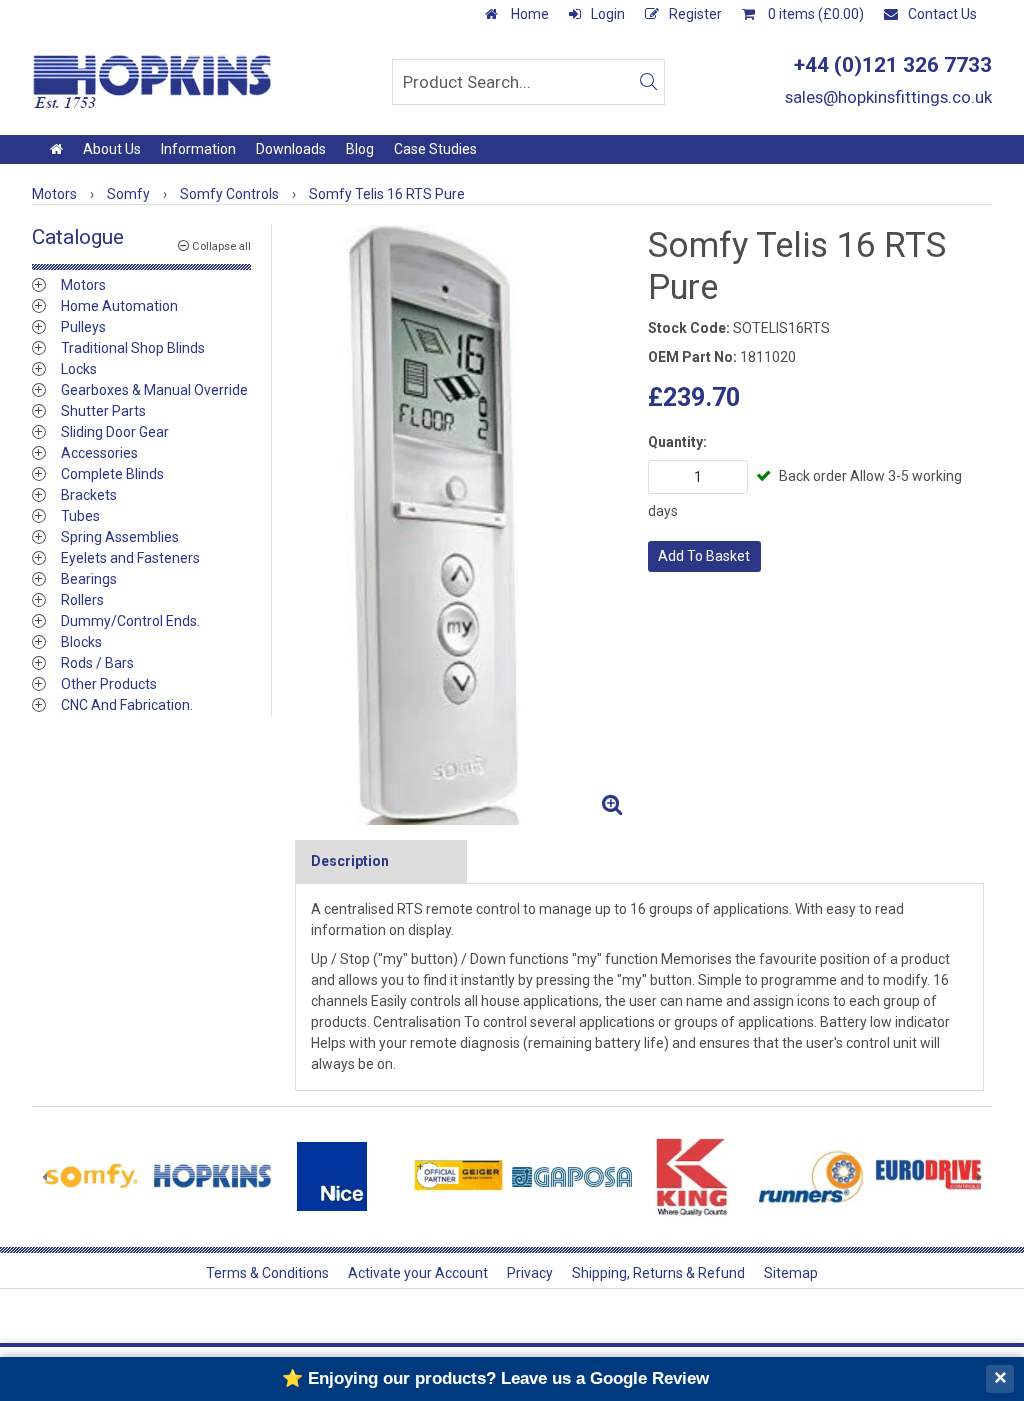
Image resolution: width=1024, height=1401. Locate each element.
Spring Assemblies (120, 537)
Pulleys (83, 327)
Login (608, 14)
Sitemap (791, 1273)
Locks (79, 369)
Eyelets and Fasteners (130, 558)
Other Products (109, 684)
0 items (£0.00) (814, 14)
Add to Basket (704, 556)
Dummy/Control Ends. (130, 621)
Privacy (530, 1273)
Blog (360, 149)
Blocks (81, 642)
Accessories (99, 453)
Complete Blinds (112, 474)
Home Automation (119, 306)
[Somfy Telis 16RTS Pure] (463, 525)
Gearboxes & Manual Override (154, 390)
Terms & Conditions (267, 1273)
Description (350, 861)
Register (695, 14)
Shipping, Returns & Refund (658, 1273)
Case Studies (435, 149)
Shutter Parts (103, 411)
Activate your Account (418, 1273)
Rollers (82, 600)
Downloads (291, 149)
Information (198, 149)
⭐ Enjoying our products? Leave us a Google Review (495, 1378)
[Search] (648, 82)
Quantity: (677, 442)
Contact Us (942, 14)
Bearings (89, 579)
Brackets (89, 495)
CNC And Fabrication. (127, 705)
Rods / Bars (97, 663)
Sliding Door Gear (115, 432)
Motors (83, 285)
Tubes (80, 516)
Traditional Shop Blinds (133, 348)
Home (528, 14)
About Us (112, 149)
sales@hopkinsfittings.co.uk (888, 97)
